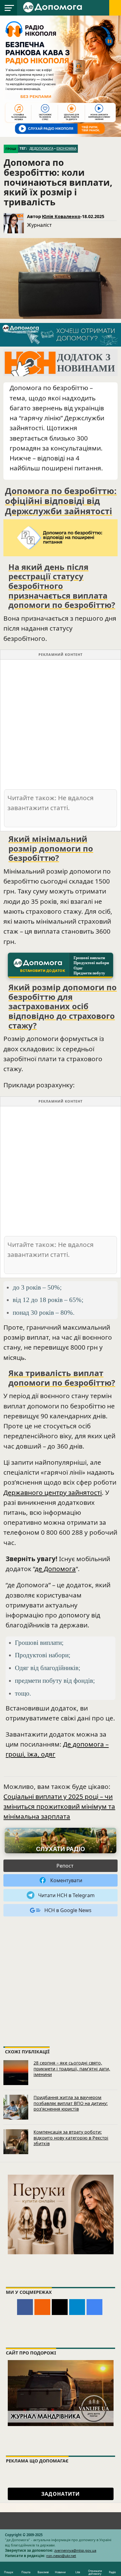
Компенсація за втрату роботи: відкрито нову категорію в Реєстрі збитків (71, 2138)
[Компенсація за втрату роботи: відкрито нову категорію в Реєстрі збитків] (16, 2142)
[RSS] (42, 2307)
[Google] (94, 2307)
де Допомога (55, 1569)
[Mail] (60, 2307)
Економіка (66, 148)
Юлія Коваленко (61, 216)
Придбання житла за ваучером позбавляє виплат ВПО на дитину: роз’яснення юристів (71, 2103)
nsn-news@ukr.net (61, 2556)
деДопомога (41, 148)
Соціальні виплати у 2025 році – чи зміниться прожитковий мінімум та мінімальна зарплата (59, 1806)
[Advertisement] (60, 724)
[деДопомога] (53, 7)
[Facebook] (25, 2307)
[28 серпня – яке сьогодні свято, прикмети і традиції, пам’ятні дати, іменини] (16, 2073)
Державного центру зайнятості (53, 1492)
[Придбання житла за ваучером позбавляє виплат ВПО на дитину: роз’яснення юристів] (16, 2107)
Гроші (11, 149)
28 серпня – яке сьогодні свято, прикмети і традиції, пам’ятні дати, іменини (72, 2069)
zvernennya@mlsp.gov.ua (75, 2550)
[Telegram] (77, 2307)
